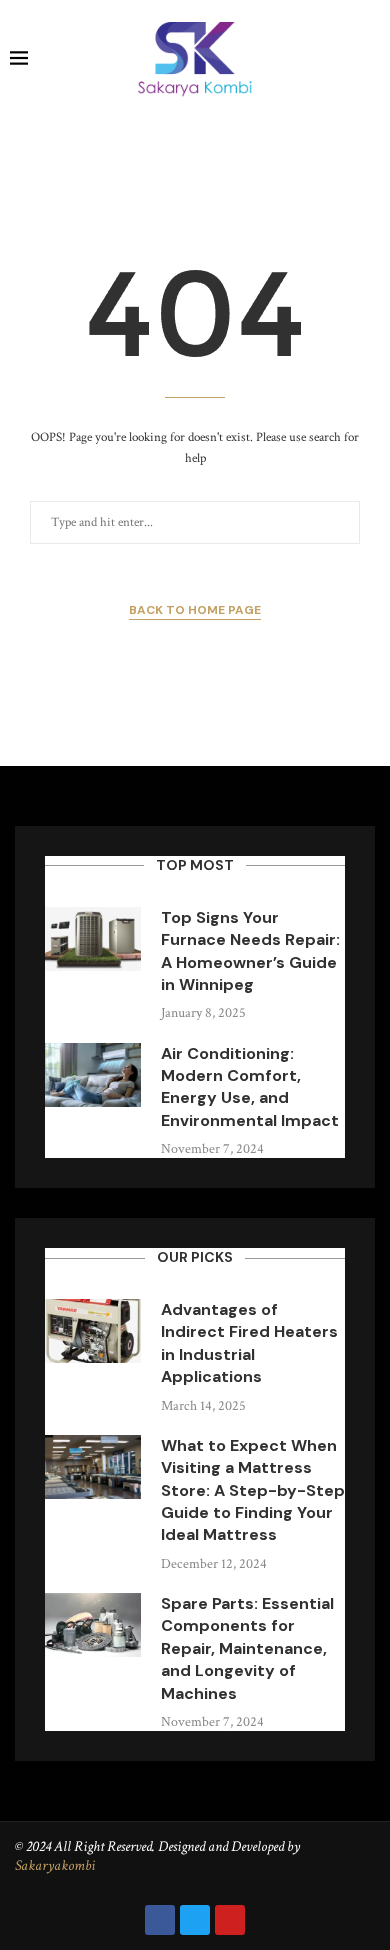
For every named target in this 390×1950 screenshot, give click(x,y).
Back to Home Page (195, 610)
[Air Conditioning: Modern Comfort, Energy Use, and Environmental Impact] (93, 1075)
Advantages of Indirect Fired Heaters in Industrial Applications (249, 1343)
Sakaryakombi (55, 1865)
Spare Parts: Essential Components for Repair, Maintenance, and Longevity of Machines (247, 1648)
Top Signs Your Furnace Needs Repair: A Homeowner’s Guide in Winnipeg (250, 951)
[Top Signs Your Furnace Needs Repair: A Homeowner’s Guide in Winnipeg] (93, 939)
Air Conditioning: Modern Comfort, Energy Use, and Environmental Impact (250, 1087)
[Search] (370, 61)
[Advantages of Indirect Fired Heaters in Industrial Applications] (93, 1331)
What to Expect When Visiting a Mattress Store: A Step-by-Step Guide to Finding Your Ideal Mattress (253, 1490)
